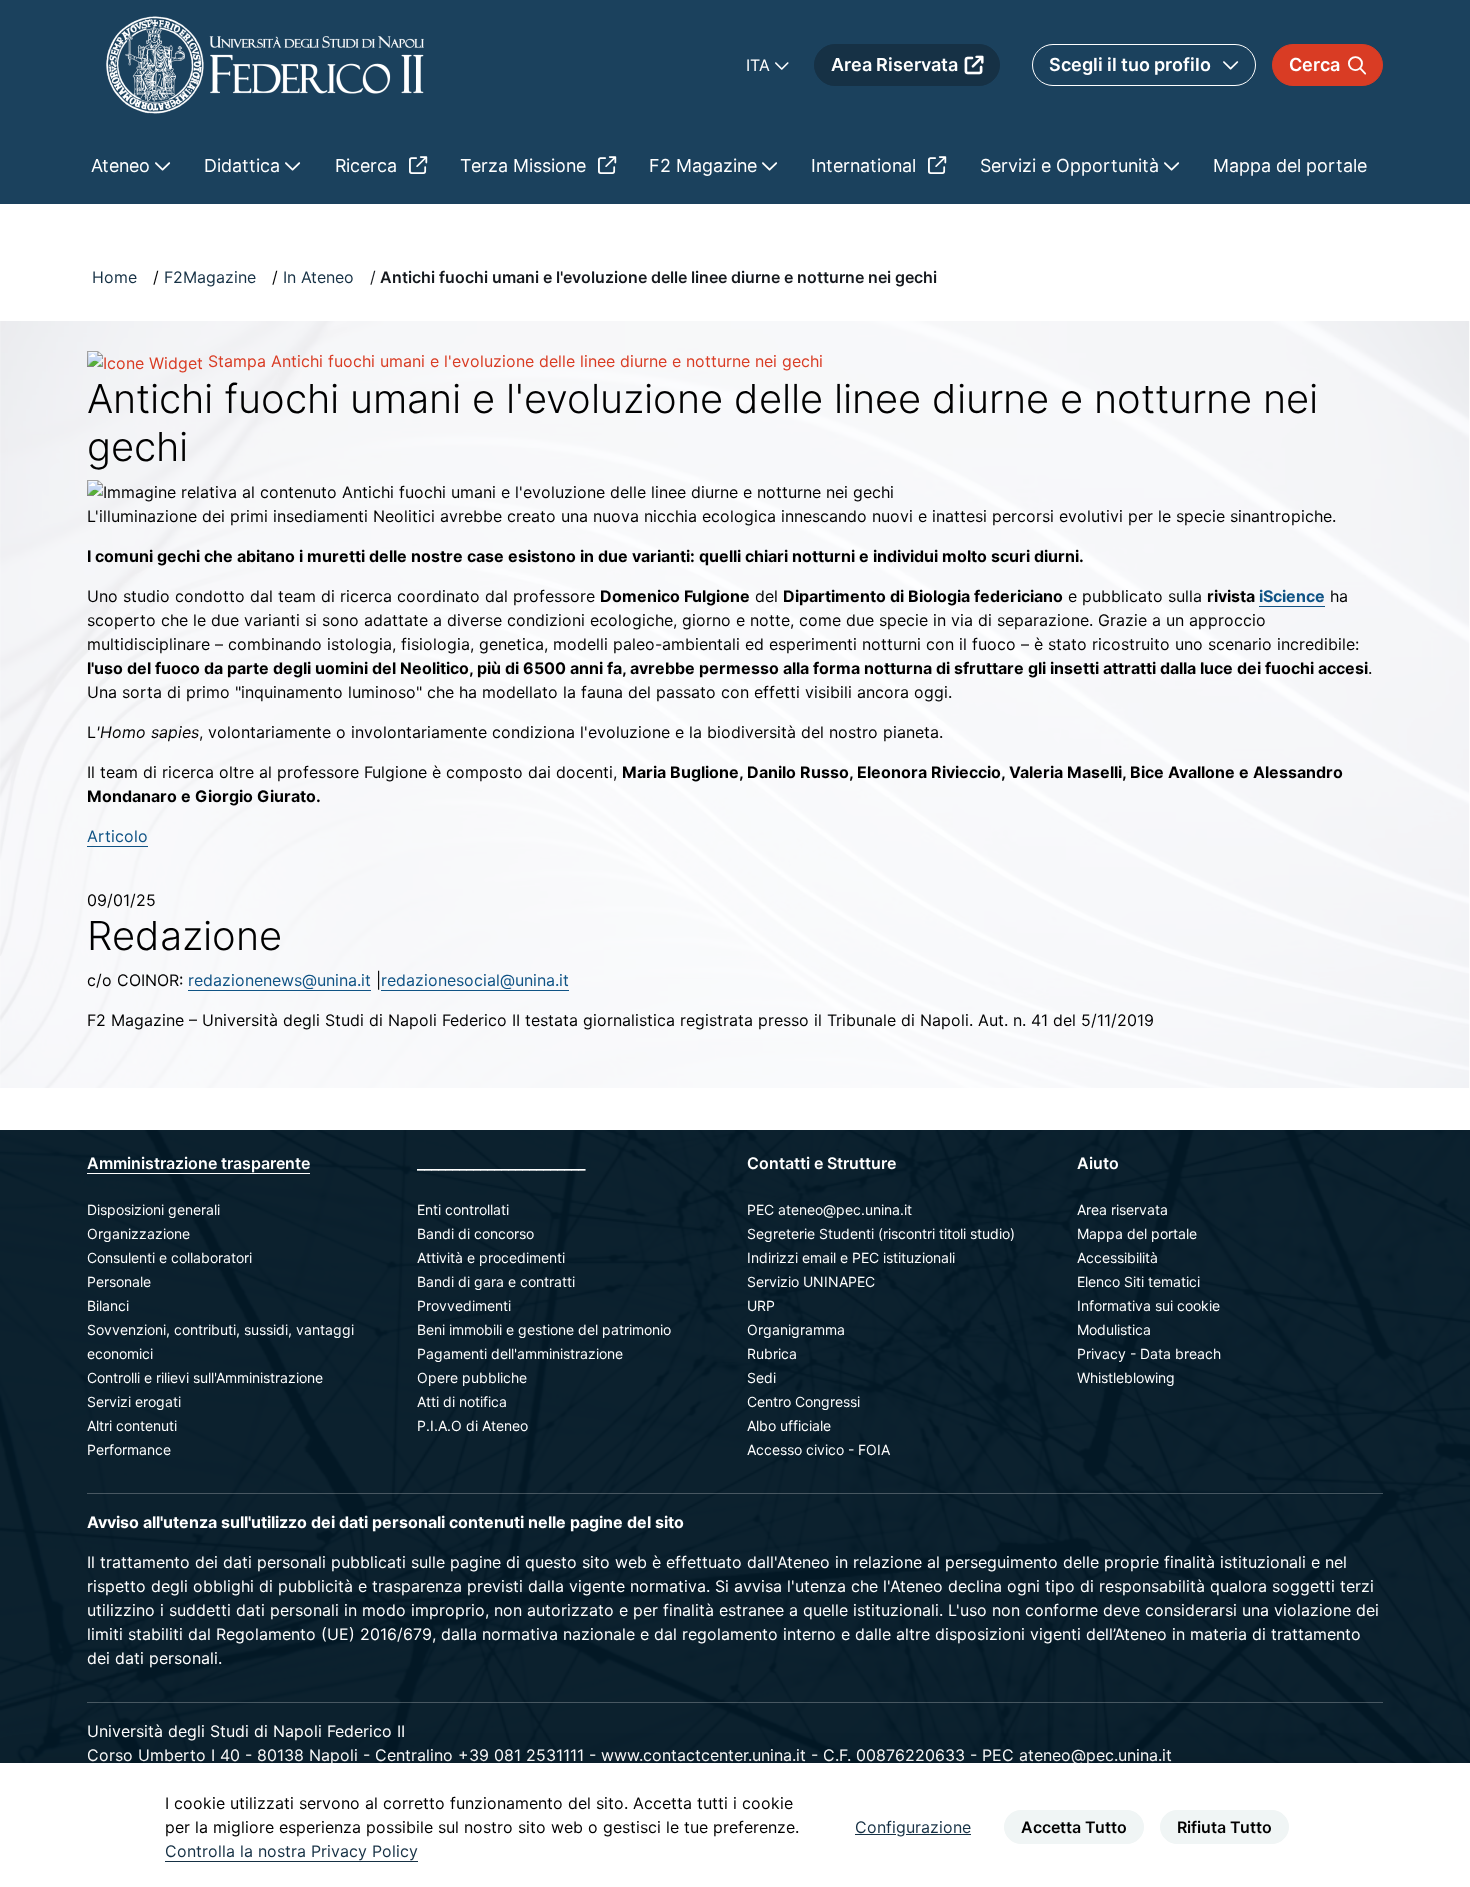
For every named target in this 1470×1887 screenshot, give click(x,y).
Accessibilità (1117, 1257)
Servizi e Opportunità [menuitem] (1072, 165)
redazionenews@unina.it (279, 980)
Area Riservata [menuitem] (894, 64)
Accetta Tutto (1074, 1827)
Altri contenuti (132, 1425)
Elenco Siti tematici (1138, 1281)
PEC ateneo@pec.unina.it (829, 1209)
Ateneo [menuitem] (123, 165)
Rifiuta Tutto (1224, 1827)
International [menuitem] (866, 165)
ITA (760, 65)
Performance (129, 1449)
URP (761, 1305)
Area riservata (1122, 1209)
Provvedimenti (464, 1305)
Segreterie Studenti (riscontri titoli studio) (881, 1233)
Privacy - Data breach (1149, 1353)
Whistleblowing (1126, 1377)
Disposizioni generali (153, 1209)
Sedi (761, 1377)
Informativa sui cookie (1148, 1305)
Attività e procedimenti (491, 1257)
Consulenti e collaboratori (169, 1257)
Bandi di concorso (475, 1233)
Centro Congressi (803, 1401)
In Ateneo (318, 277)
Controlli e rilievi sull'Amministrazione (205, 1377)
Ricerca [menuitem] (368, 165)
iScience (1292, 596)
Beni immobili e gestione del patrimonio (544, 1329)
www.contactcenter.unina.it (703, 1755)
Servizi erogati (134, 1401)
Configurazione (913, 1827)
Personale (119, 1281)
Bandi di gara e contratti (496, 1281)
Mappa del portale (1137, 1233)
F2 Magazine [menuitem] (705, 165)
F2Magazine (210, 277)
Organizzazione (138, 1233)
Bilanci (108, 1305)
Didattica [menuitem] (244, 165)
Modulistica (1114, 1329)
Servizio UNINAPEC (811, 1281)
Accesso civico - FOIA (818, 1449)
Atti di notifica (462, 1401)
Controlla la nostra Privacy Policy (291, 1851)
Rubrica (772, 1353)
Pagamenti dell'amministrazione (520, 1353)
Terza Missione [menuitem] (525, 165)
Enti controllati (463, 1209)
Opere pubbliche (472, 1377)
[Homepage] (265, 64)
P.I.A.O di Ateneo (472, 1425)
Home (114, 277)
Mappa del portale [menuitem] (1290, 165)
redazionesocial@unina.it (475, 980)
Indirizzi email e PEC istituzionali (851, 1257)
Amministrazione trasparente (198, 1163)
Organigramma (796, 1329)
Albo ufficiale (789, 1425)
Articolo (117, 836)
